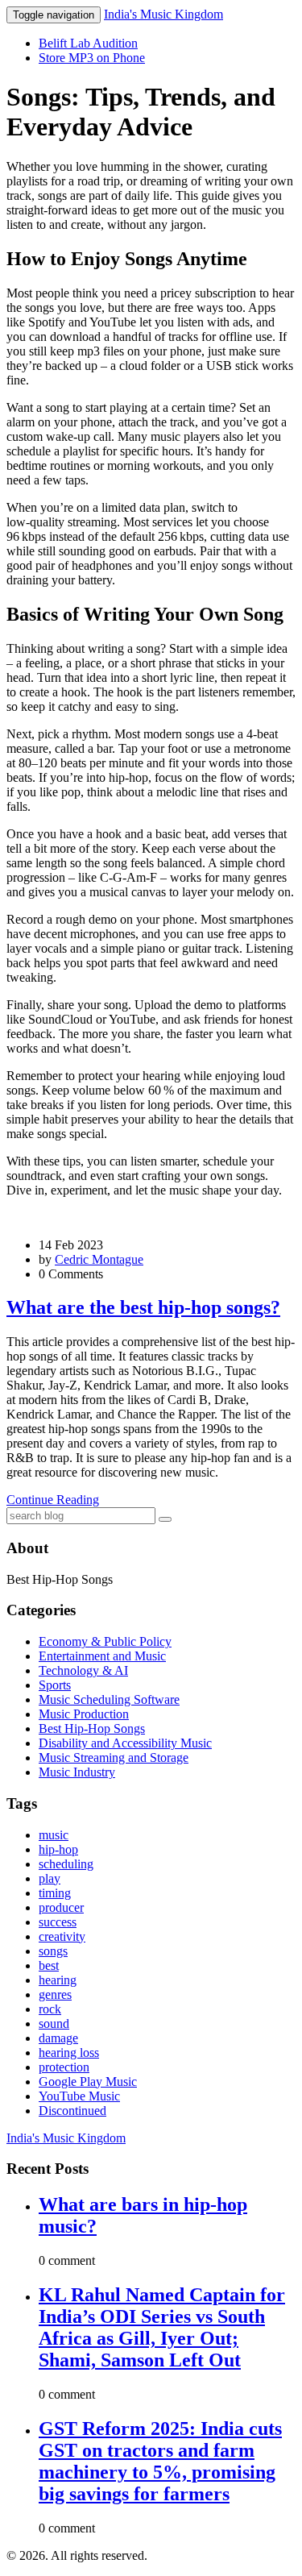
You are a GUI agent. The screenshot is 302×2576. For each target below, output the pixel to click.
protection (64, 2067)
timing (55, 1893)
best (49, 1965)
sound (54, 2023)
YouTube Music (79, 2096)
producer (61, 1907)
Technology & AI (83, 1670)
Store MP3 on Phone (92, 58)
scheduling (66, 1864)
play (50, 1878)
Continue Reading (53, 1500)
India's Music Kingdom (163, 14)
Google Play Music (88, 2082)
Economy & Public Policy (105, 1641)
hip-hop (58, 1849)
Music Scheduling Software (109, 1699)
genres (55, 1994)
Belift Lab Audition (88, 43)
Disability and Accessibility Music (125, 1743)
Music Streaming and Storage (114, 1757)
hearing (58, 1980)
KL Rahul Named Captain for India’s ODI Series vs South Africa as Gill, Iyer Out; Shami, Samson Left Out (162, 2327)
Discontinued (72, 2111)
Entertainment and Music (102, 1656)
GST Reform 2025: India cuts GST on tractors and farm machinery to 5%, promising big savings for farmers (160, 2461)
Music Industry (77, 1772)
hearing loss (69, 2052)
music (54, 1835)
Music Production (84, 1714)
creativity (62, 1936)
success (58, 1922)
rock (50, 2009)
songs (53, 1951)
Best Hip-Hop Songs (92, 1728)
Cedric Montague (99, 1259)
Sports (55, 1685)
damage (58, 2038)
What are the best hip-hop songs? (143, 1307)
